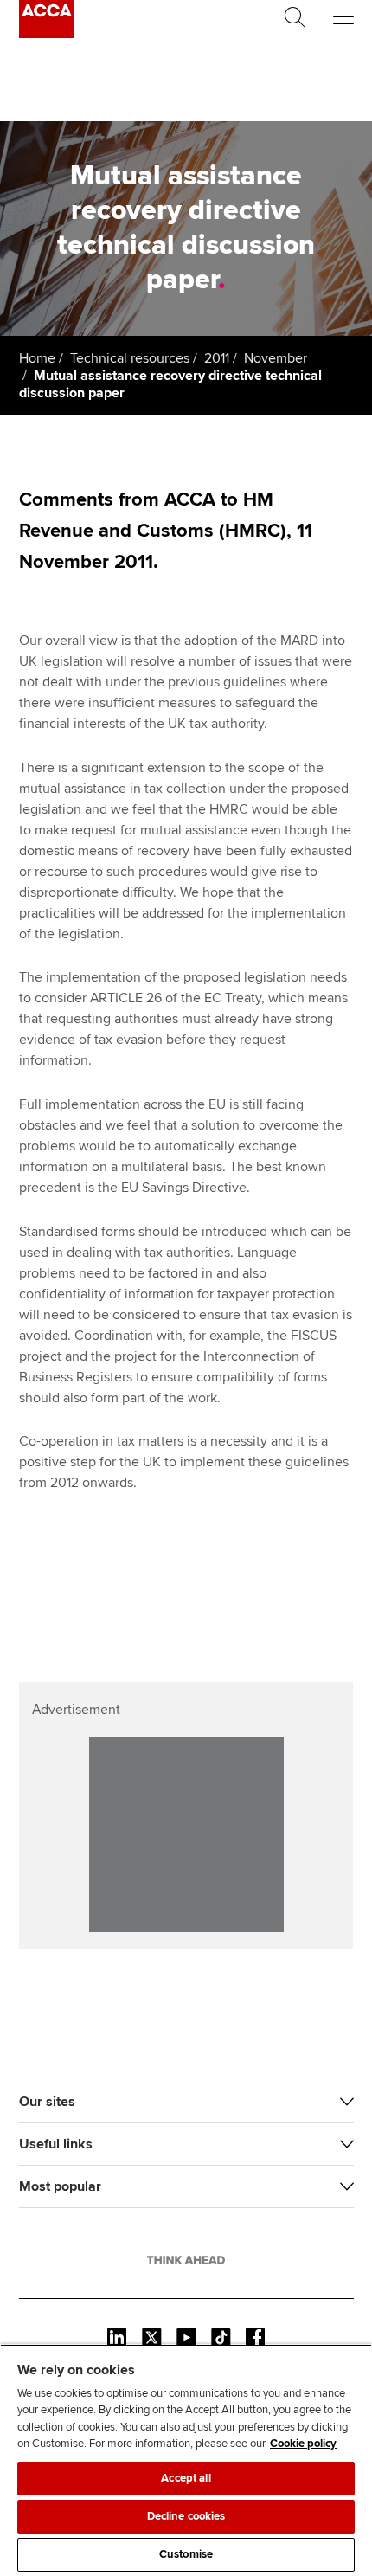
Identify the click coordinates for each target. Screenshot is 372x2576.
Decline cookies (186, 2516)
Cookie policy (303, 2444)
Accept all (186, 2478)
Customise (186, 2554)
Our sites (47, 2102)
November (276, 358)
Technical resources (130, 358)
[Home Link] (186, 2260)
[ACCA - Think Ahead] (47, 34)
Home (37, 358)
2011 (217, 358)
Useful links (56, 2144)
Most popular (60, 2186)
